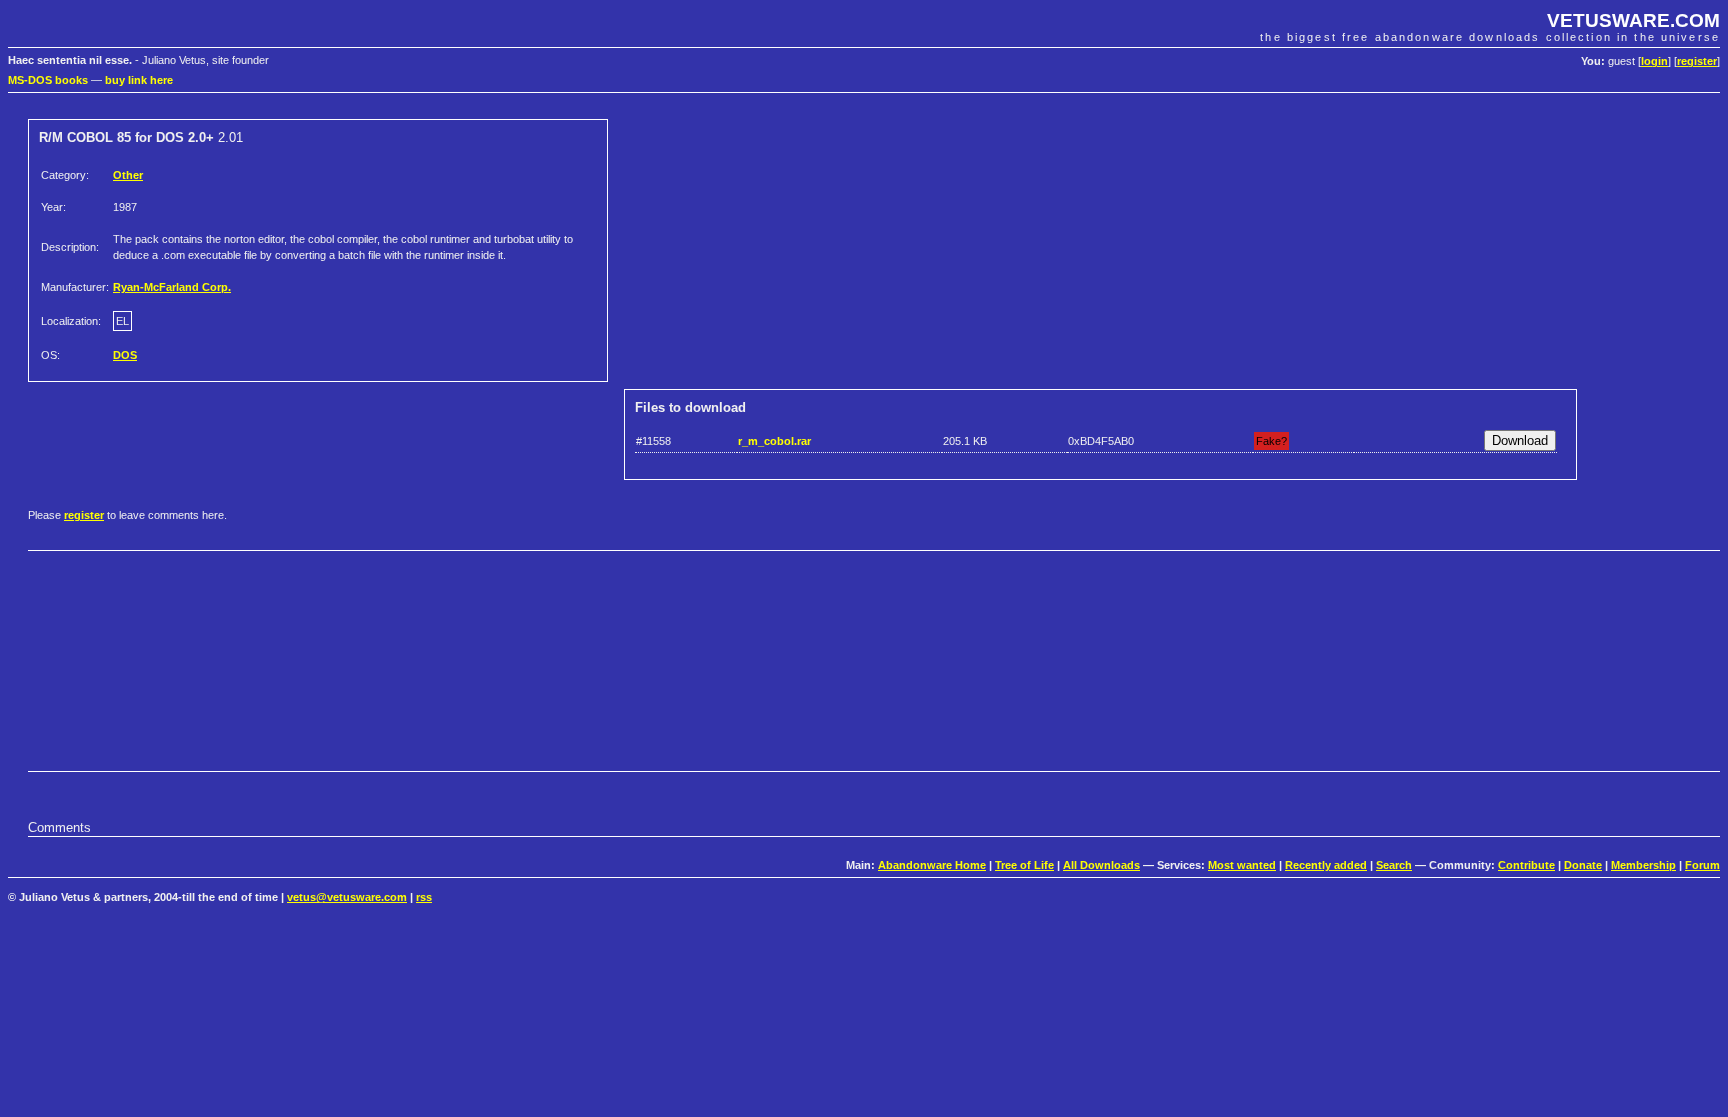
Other (128, 175)
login (1654, 61)
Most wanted (1242, 865)
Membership (1643, 865)
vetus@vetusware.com (347, 897)
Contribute (1526, 865)
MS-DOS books (48, 80)
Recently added (1326, 865)
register (1697, 61)
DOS (125, 355)
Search (1394, 865)
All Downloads (1101, 865)
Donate (1583, 865)
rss (424, 897)
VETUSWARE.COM (1633, 20)
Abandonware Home (932, 865)
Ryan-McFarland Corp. (172, 287)
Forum (1702, 865)
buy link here (139, 80)
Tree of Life (1024, 865)
